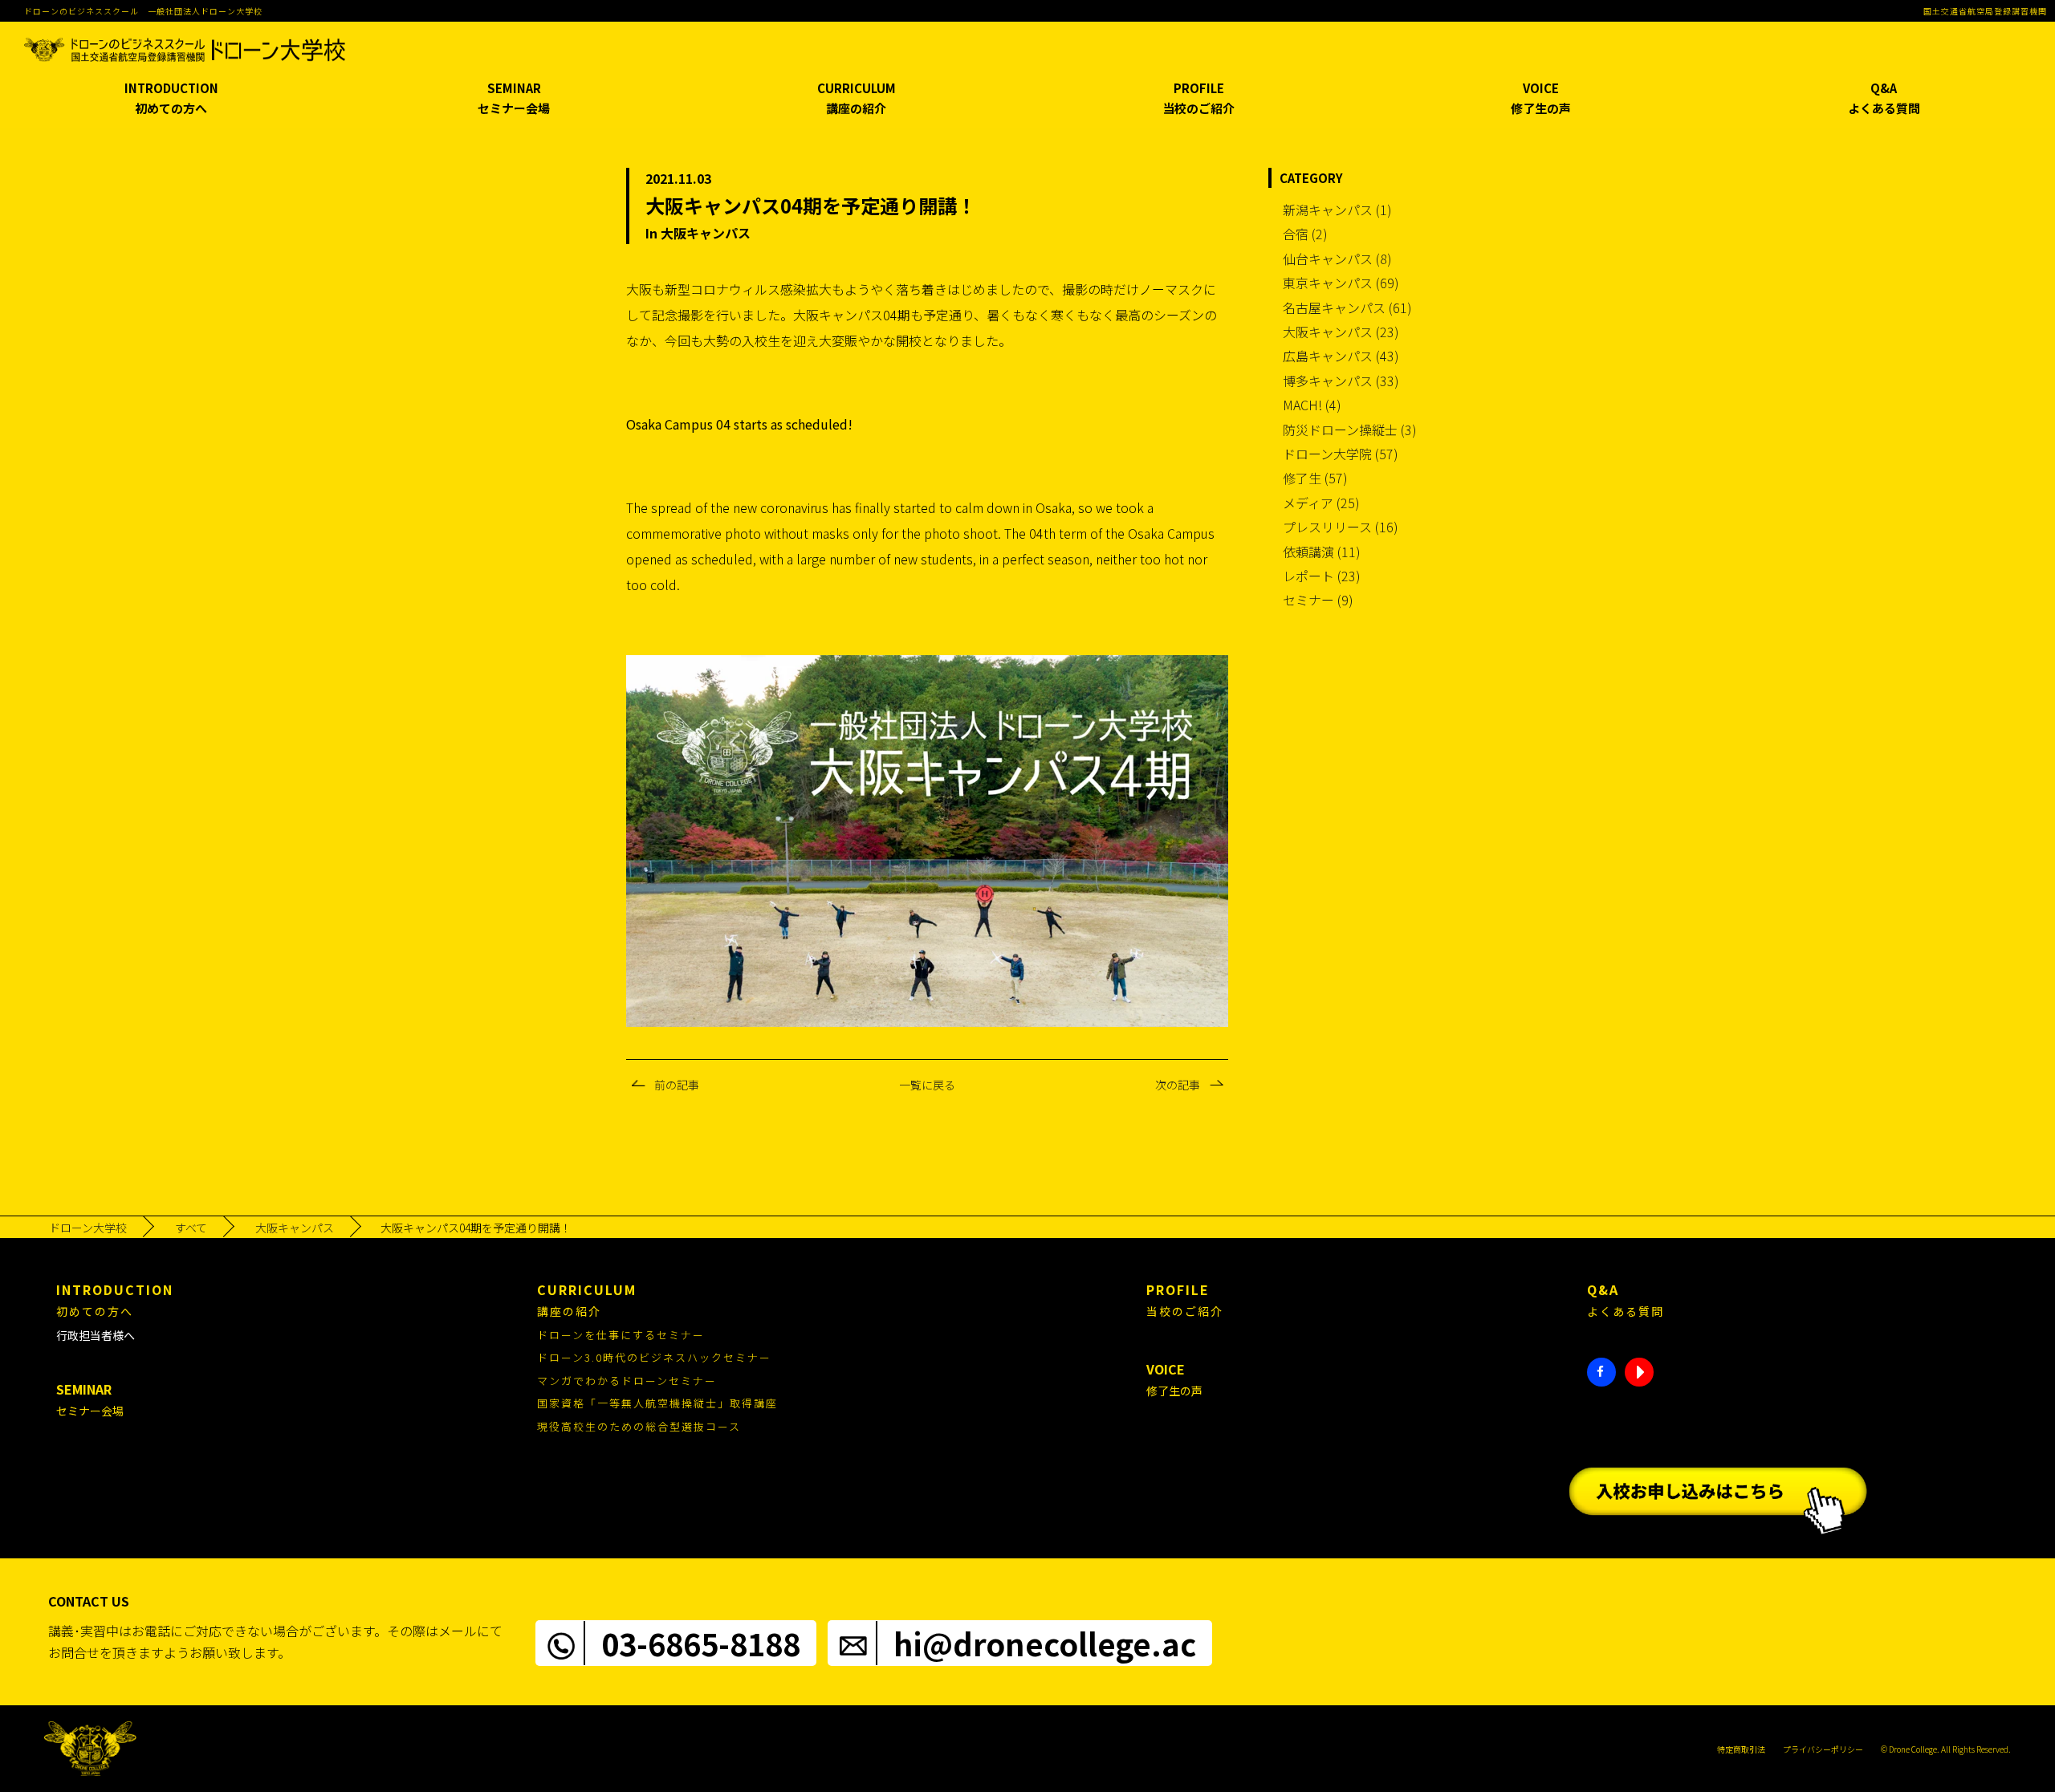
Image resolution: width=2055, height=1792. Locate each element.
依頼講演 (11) (1322, 552)
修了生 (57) (1315, 478)
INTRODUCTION (171, 98)
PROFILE (1198, 98)
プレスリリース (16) (1341, 527)
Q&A (1884, 98)
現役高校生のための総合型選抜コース (639, 1426)
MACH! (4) (1312, 405)
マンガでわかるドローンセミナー (627, 1381)
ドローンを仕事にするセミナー (621, 1335)
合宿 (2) (1305, 234)
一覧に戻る (927, 1085)
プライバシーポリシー (1823, 1749)
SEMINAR (514, 98)
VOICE (1541, 98)
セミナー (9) (1318, 600)
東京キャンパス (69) (1341, 283)
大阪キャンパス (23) (1341, 332)
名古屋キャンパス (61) (1347, 307)
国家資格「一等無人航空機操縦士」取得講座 (657, 1403)
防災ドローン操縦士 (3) (1350, 430)
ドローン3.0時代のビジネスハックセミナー (654, 1357)
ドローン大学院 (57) (1341, 454)
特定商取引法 (1741, 1749)
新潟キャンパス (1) (1337, 210)
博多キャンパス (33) (1341, 381)
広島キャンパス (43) (1341, 356)
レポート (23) (1322, 576)
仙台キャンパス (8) (1337, 259)
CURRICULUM (857, 98)
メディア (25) (1321, 503)
